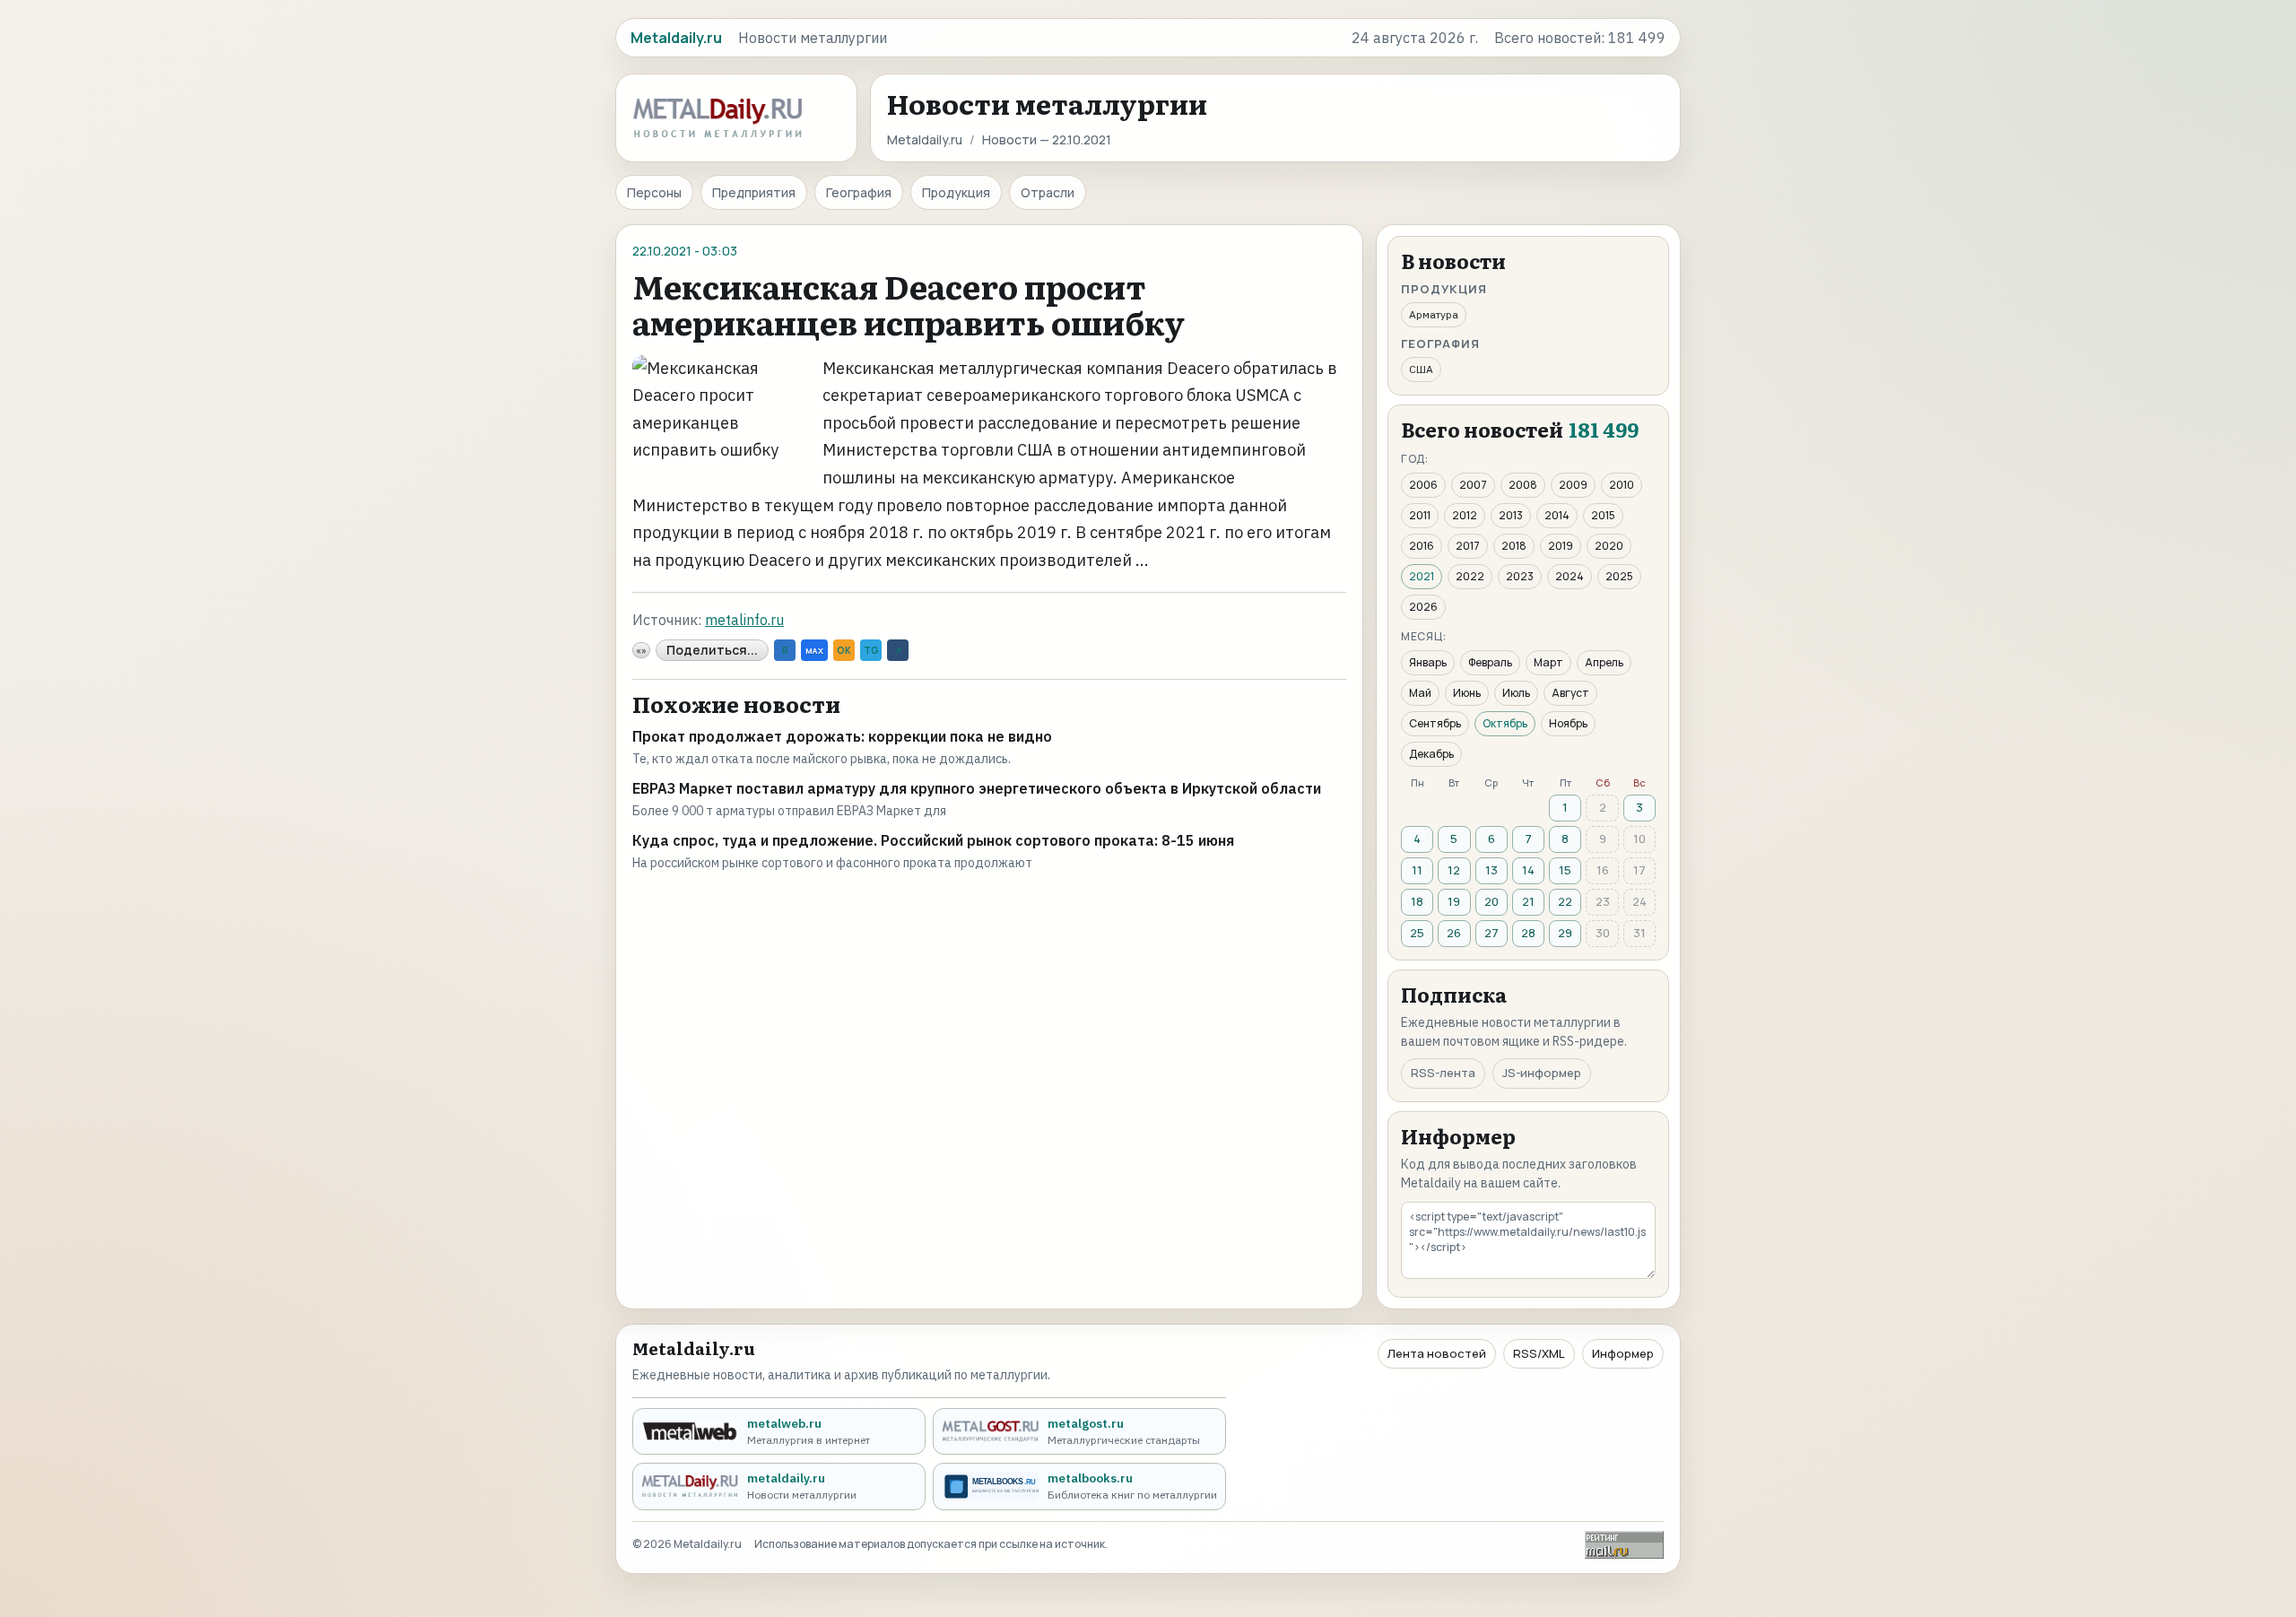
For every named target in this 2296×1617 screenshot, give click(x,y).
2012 (1465, 515)
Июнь (1467, 693)
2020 (1609, 546)
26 (1454, 933)
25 (1417, 933)
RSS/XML (1539, 1353)
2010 (1622, 485)
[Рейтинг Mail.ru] (1624, 1545)
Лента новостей (1437, 1353)
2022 (1470, 576)
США (1421, 369)
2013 (1511, 515)
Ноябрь (1568, 723)
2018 (1514, 546)
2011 (1420, 515)
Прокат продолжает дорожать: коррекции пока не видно (842, 736)
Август (1570, 693)
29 (1565, 933)
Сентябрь (1435, 723)
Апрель (1604, 662)
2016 (1422, 546)
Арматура (1434, 314)
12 (1454, 870)
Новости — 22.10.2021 (1047, 139)
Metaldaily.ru (925, 139)
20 (1492, 901)
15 (1565, 870)
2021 (1422, 576)
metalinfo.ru (744, 620)
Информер (1623, 1353)
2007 (1473, 485)
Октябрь (1505, 723)
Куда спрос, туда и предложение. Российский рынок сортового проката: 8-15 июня (933, 840)
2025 (1619, 576)
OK (844, 650)
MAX (814, 651)
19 (1454, 901)
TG (871, 650)
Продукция (956, 192)
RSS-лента (1443, 1073)
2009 (1573, 485)
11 (1417, 870)
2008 (1523, 485)
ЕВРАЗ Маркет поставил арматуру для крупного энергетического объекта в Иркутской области (977, 788)
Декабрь (1431, 754)
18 (1417, 901)
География (859, 192)
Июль (1516, 693)
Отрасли (1048, 192)
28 (1528, 933)
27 (1492, 933)
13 (1492, 870)
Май (1420, 693)
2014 (1557, 515)
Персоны (654, 192)
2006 (1423, 485)
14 (1528, 870)
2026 (1423, 607)
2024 (1570, 576)
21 (1528, 901)
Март (1548, 662)
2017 (1468, 546)
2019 (1561, 546)
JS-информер (1542, 1073)
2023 (1520, 576)
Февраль (1490, 662)
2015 (1603, 515)
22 (1565, 901)
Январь (1428, 662)
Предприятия (754, 192)
